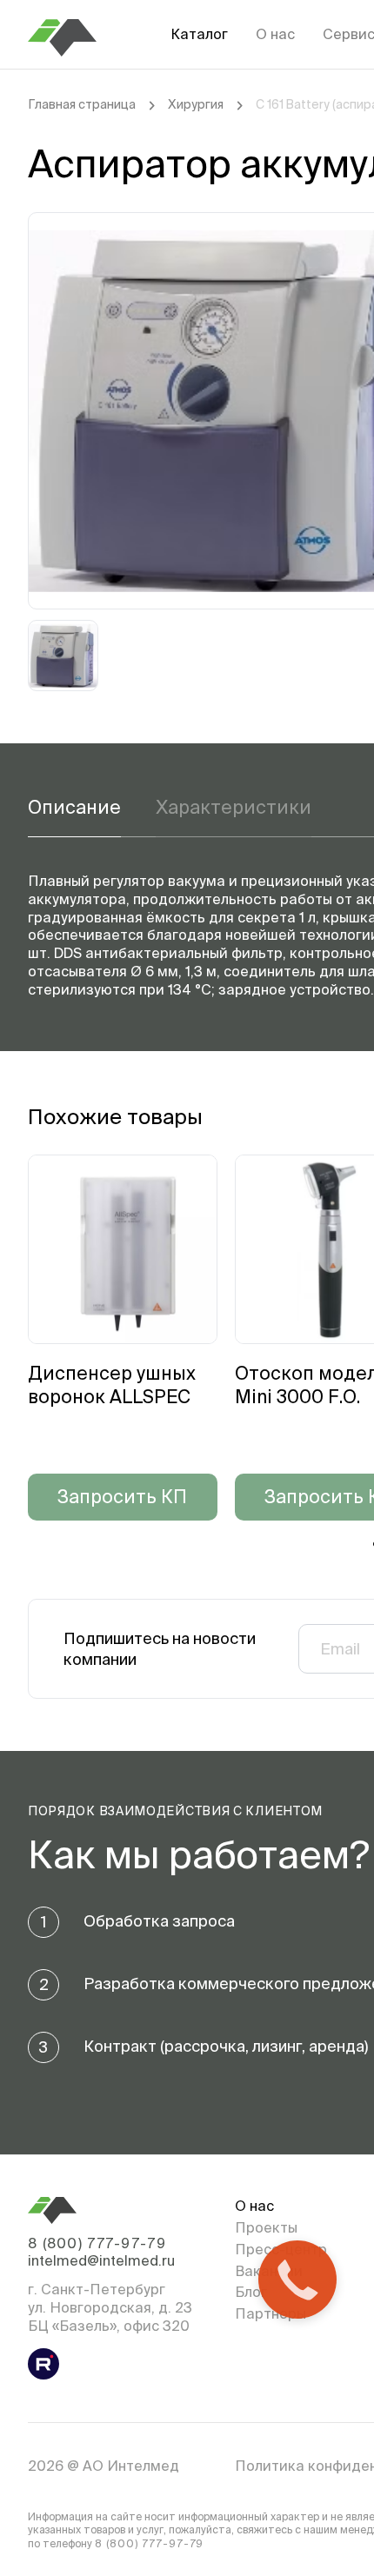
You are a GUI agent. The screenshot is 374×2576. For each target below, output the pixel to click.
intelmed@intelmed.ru (101, 2260)
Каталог (199, 34)
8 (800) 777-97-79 (97, 2243)
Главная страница (82, 104)
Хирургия (196, 104)
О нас (275, 34)
